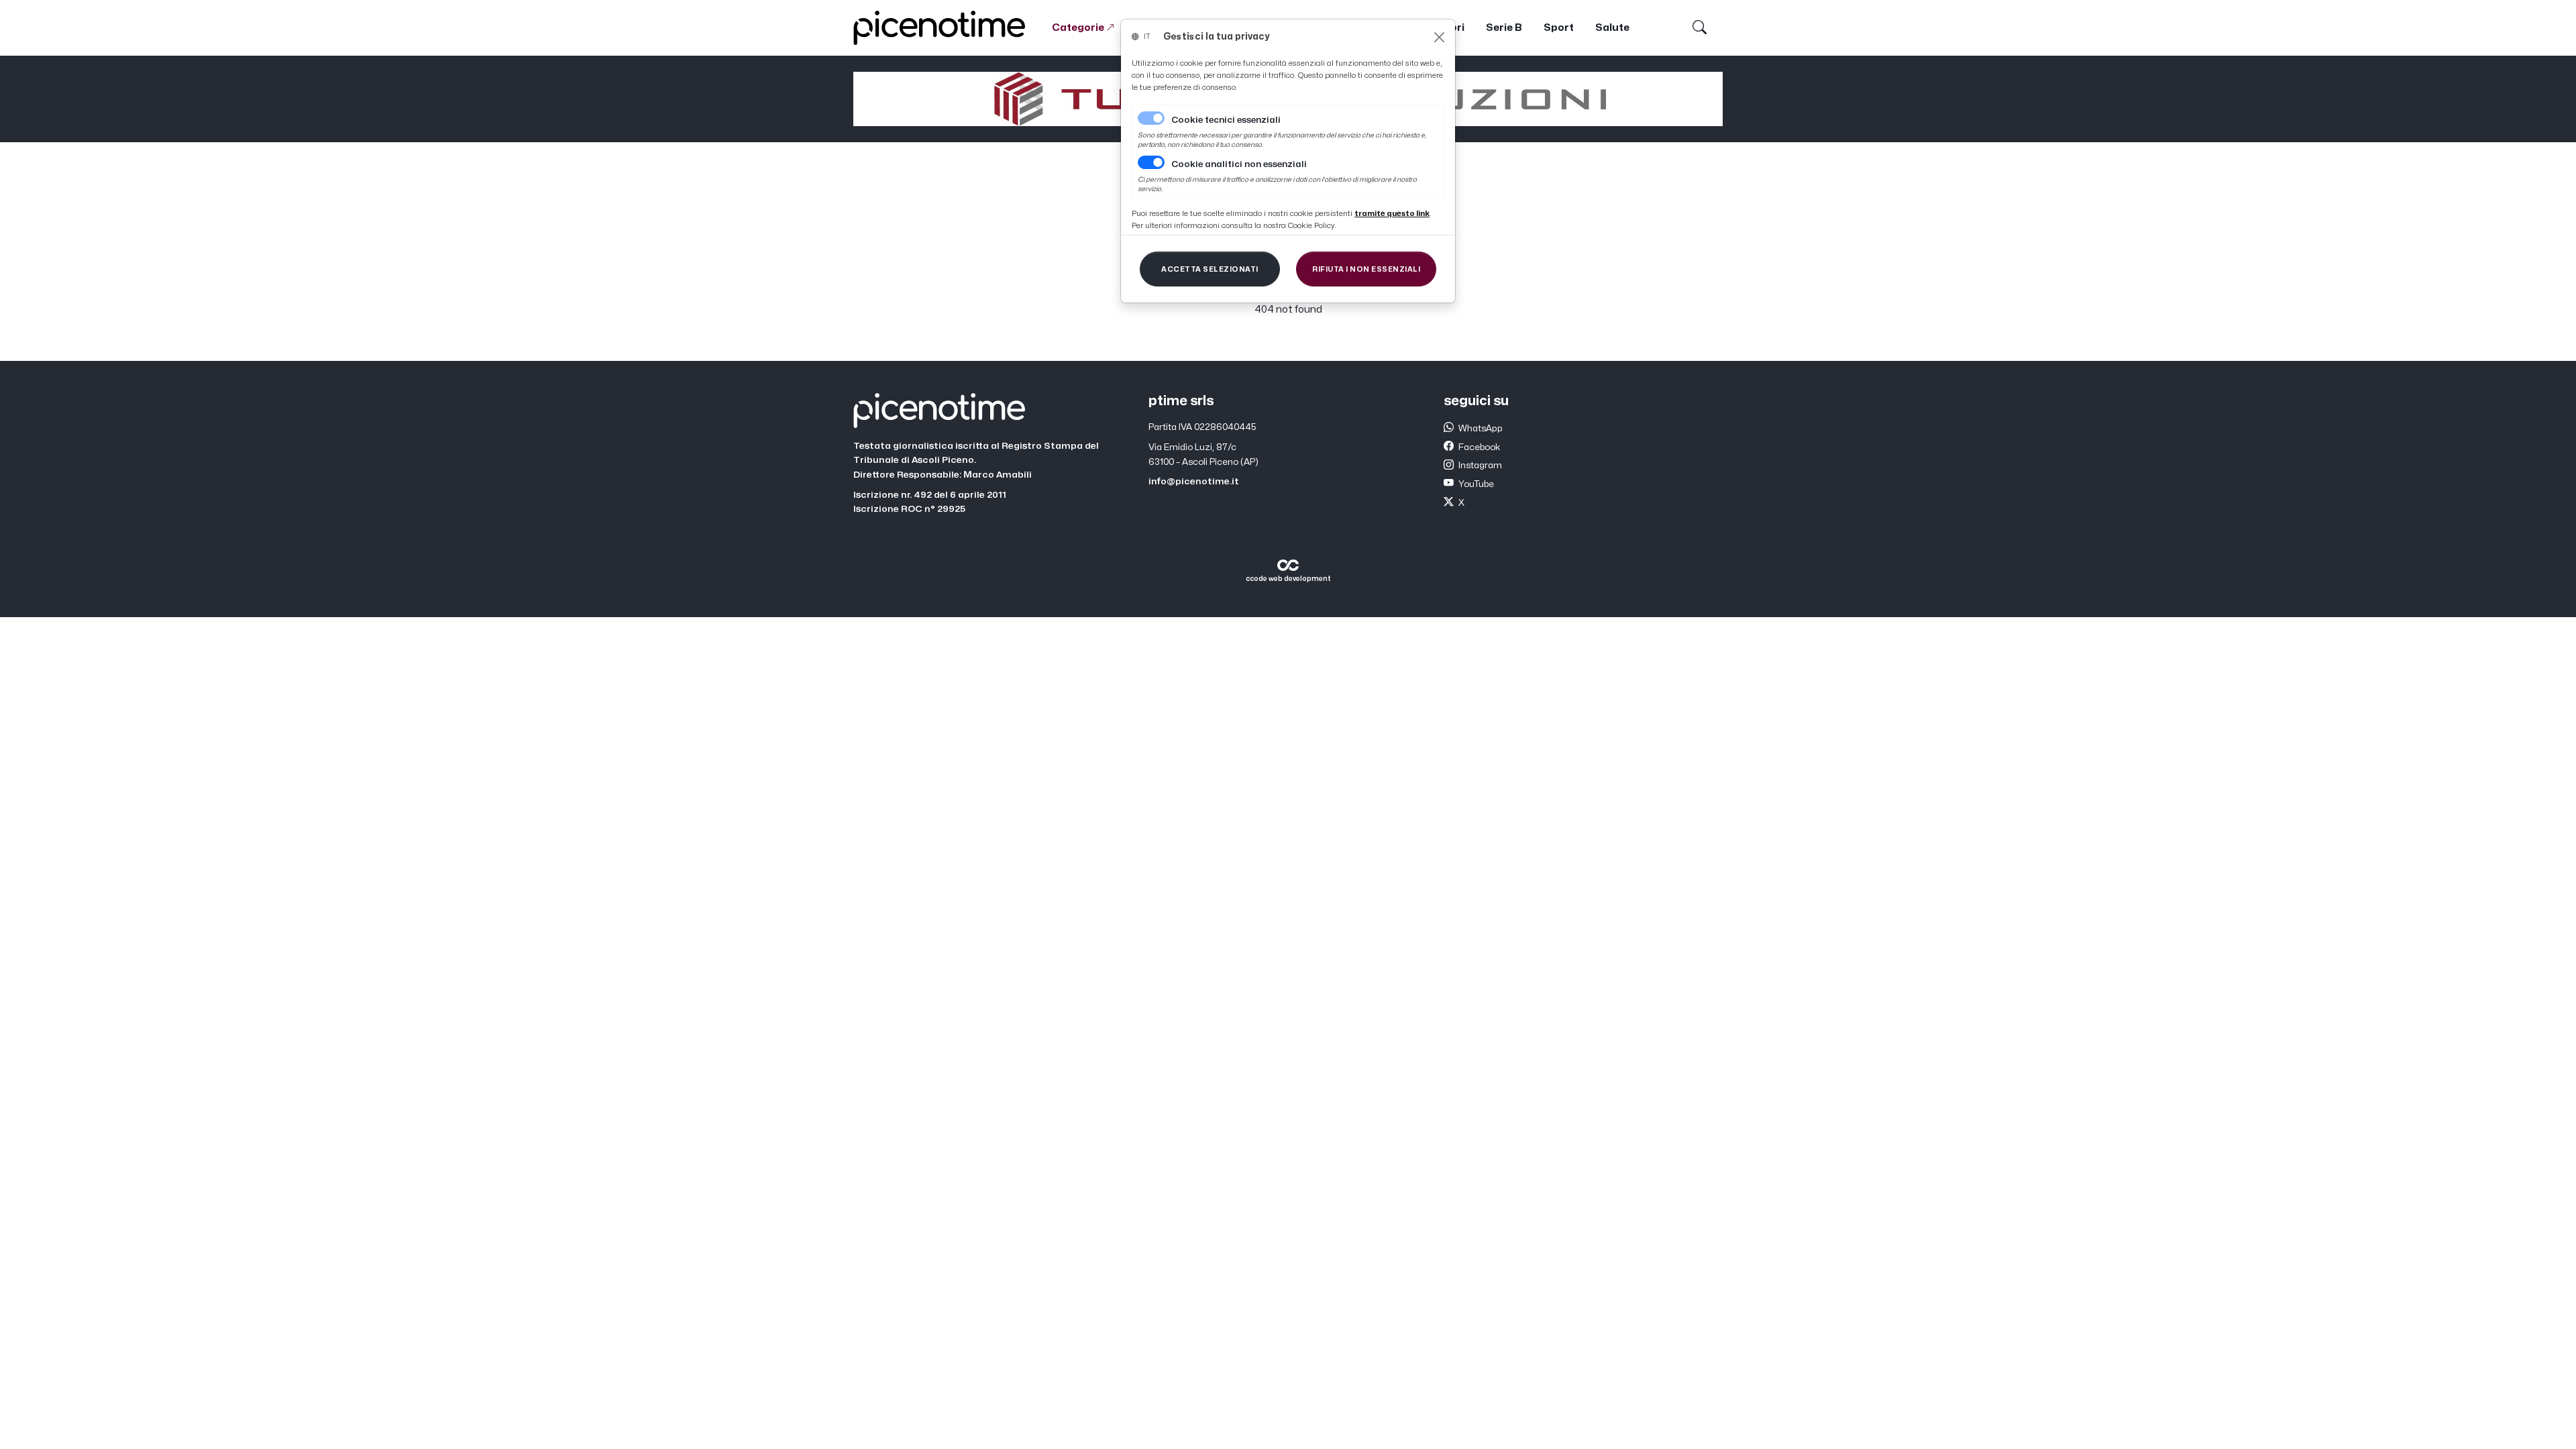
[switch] (1151, 162)
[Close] (1439, 37)
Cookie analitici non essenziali (1239, 164)
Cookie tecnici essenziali (1226, 120)
